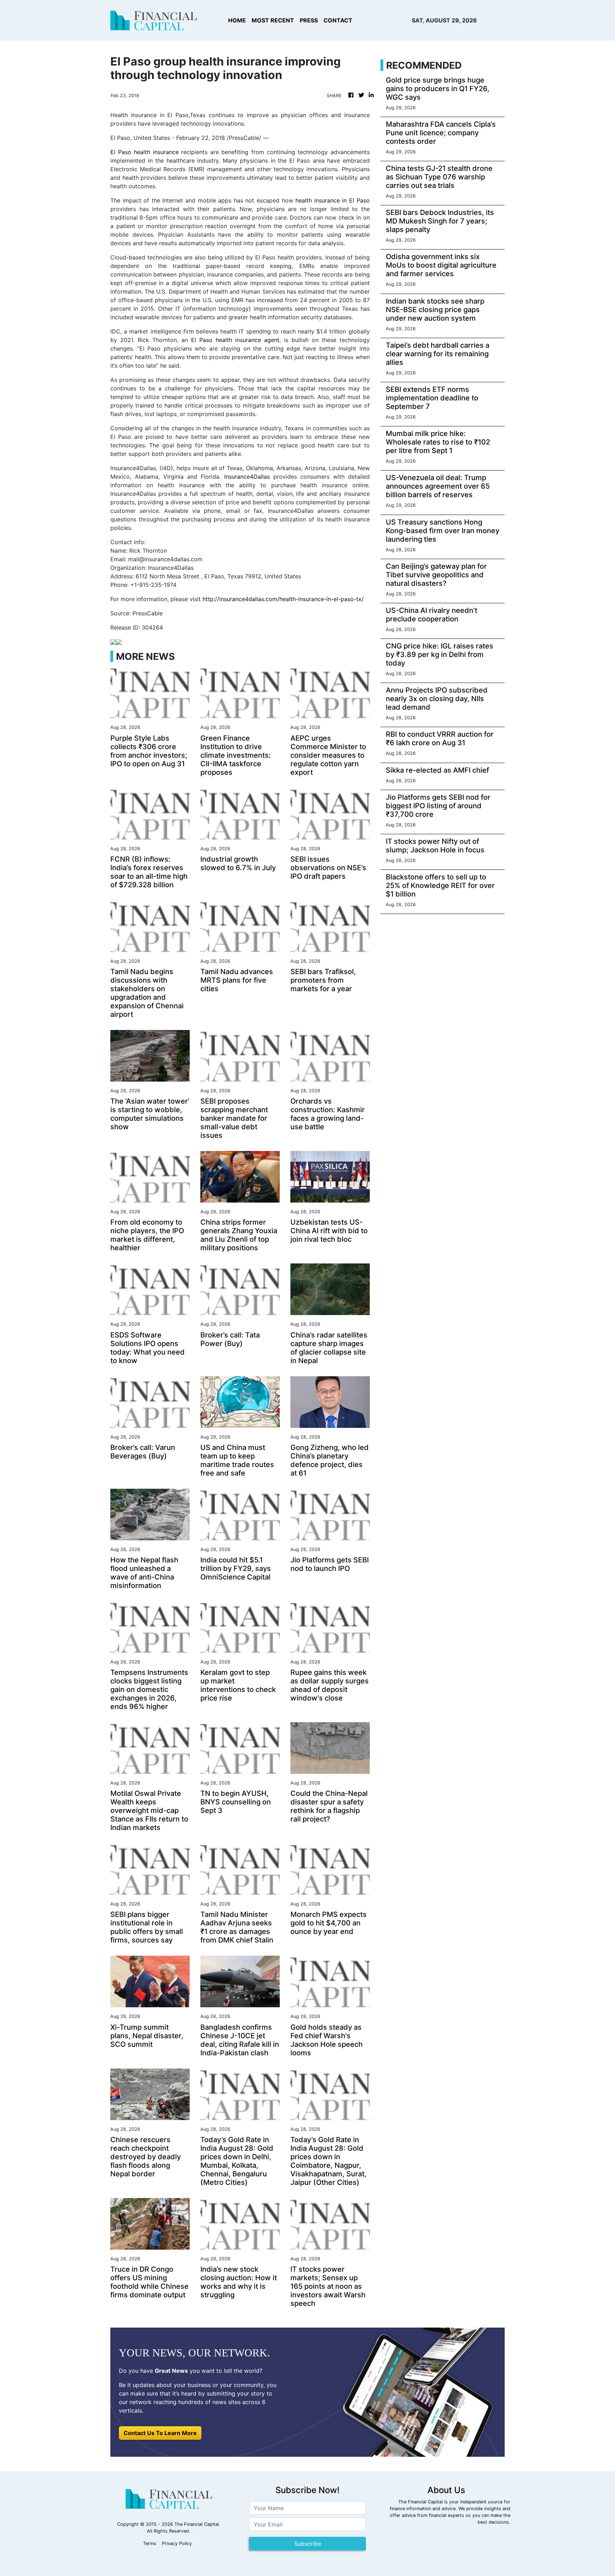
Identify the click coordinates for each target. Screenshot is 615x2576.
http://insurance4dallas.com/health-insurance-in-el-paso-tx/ (283, 599)
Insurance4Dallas (247, 477)
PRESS (309, 20)
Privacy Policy (177, 2543)
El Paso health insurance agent (235, 340)
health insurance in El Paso (332, 200)
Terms (150, 2543)
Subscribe (308, 2544)
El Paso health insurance (144, 152)
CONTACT (338, 20)
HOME (237, 20)
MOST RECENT (273, 20)
